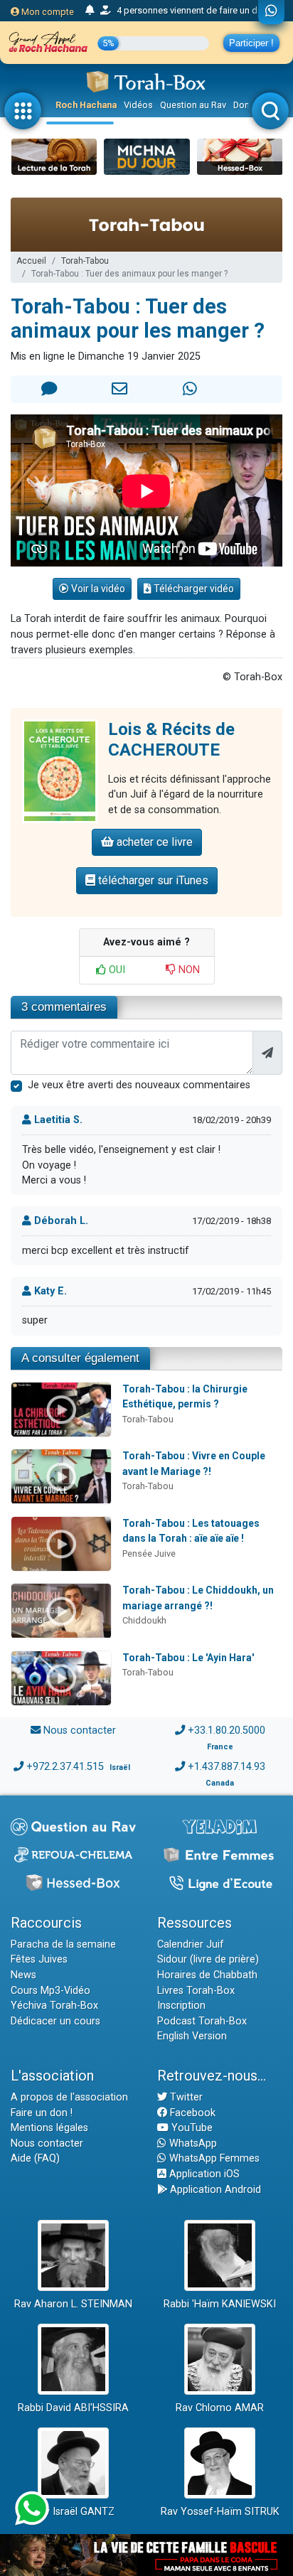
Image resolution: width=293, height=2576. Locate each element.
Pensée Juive (149, 1553)
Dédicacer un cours (55, 2021)
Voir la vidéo (97, 589)
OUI (116, 970)
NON (188, 970)
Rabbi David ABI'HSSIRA (73, 2408)
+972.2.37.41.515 (65, 1767)
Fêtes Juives (39, 1959)
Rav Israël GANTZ (74, 2512)
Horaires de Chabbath (207, 1975)
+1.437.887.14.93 (227, 1767)
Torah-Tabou (85, 261)
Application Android (214, 2190)
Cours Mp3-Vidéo (50, 1991)
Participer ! (251, 43)
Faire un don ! (42, 2113)
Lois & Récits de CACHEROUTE (171, 740)
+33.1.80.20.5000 (227, 1730)
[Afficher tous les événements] (90, 11)
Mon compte (47, 12)
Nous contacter (80, 1730)
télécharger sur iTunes (152, 880)
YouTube (191, 2128)
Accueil (31, 261)
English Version (192, 2036)
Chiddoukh (144, 1620)
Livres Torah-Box (196, 1991)
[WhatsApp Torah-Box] (271, 12)
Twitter (185, 2097)
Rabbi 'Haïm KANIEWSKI (220, 2304)
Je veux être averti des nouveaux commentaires (139, 1085)
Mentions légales (49, 2128)
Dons (244, 105)
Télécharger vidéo (193, 589)
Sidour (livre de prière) (208, 1959)
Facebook (191, 2113)
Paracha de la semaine (63, 1944)
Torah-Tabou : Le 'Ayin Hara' (188, 1658)
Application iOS (203, 2174)
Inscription (181, 2006)
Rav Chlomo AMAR (220, 2408)
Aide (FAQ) (35, 2158)
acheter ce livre (153, 842)
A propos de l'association (69, 2097)
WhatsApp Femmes (213, 2158)
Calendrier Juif (191, 1944)
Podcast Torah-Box (202, 2021)
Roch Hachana (86, 105)
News (23, 1975)
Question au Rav (193, 105)
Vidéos (138, 105)
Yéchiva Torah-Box (54, 2006)
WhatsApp (192, 2143)
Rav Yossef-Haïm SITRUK (220, 2512)
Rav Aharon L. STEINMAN (73, 2304)
